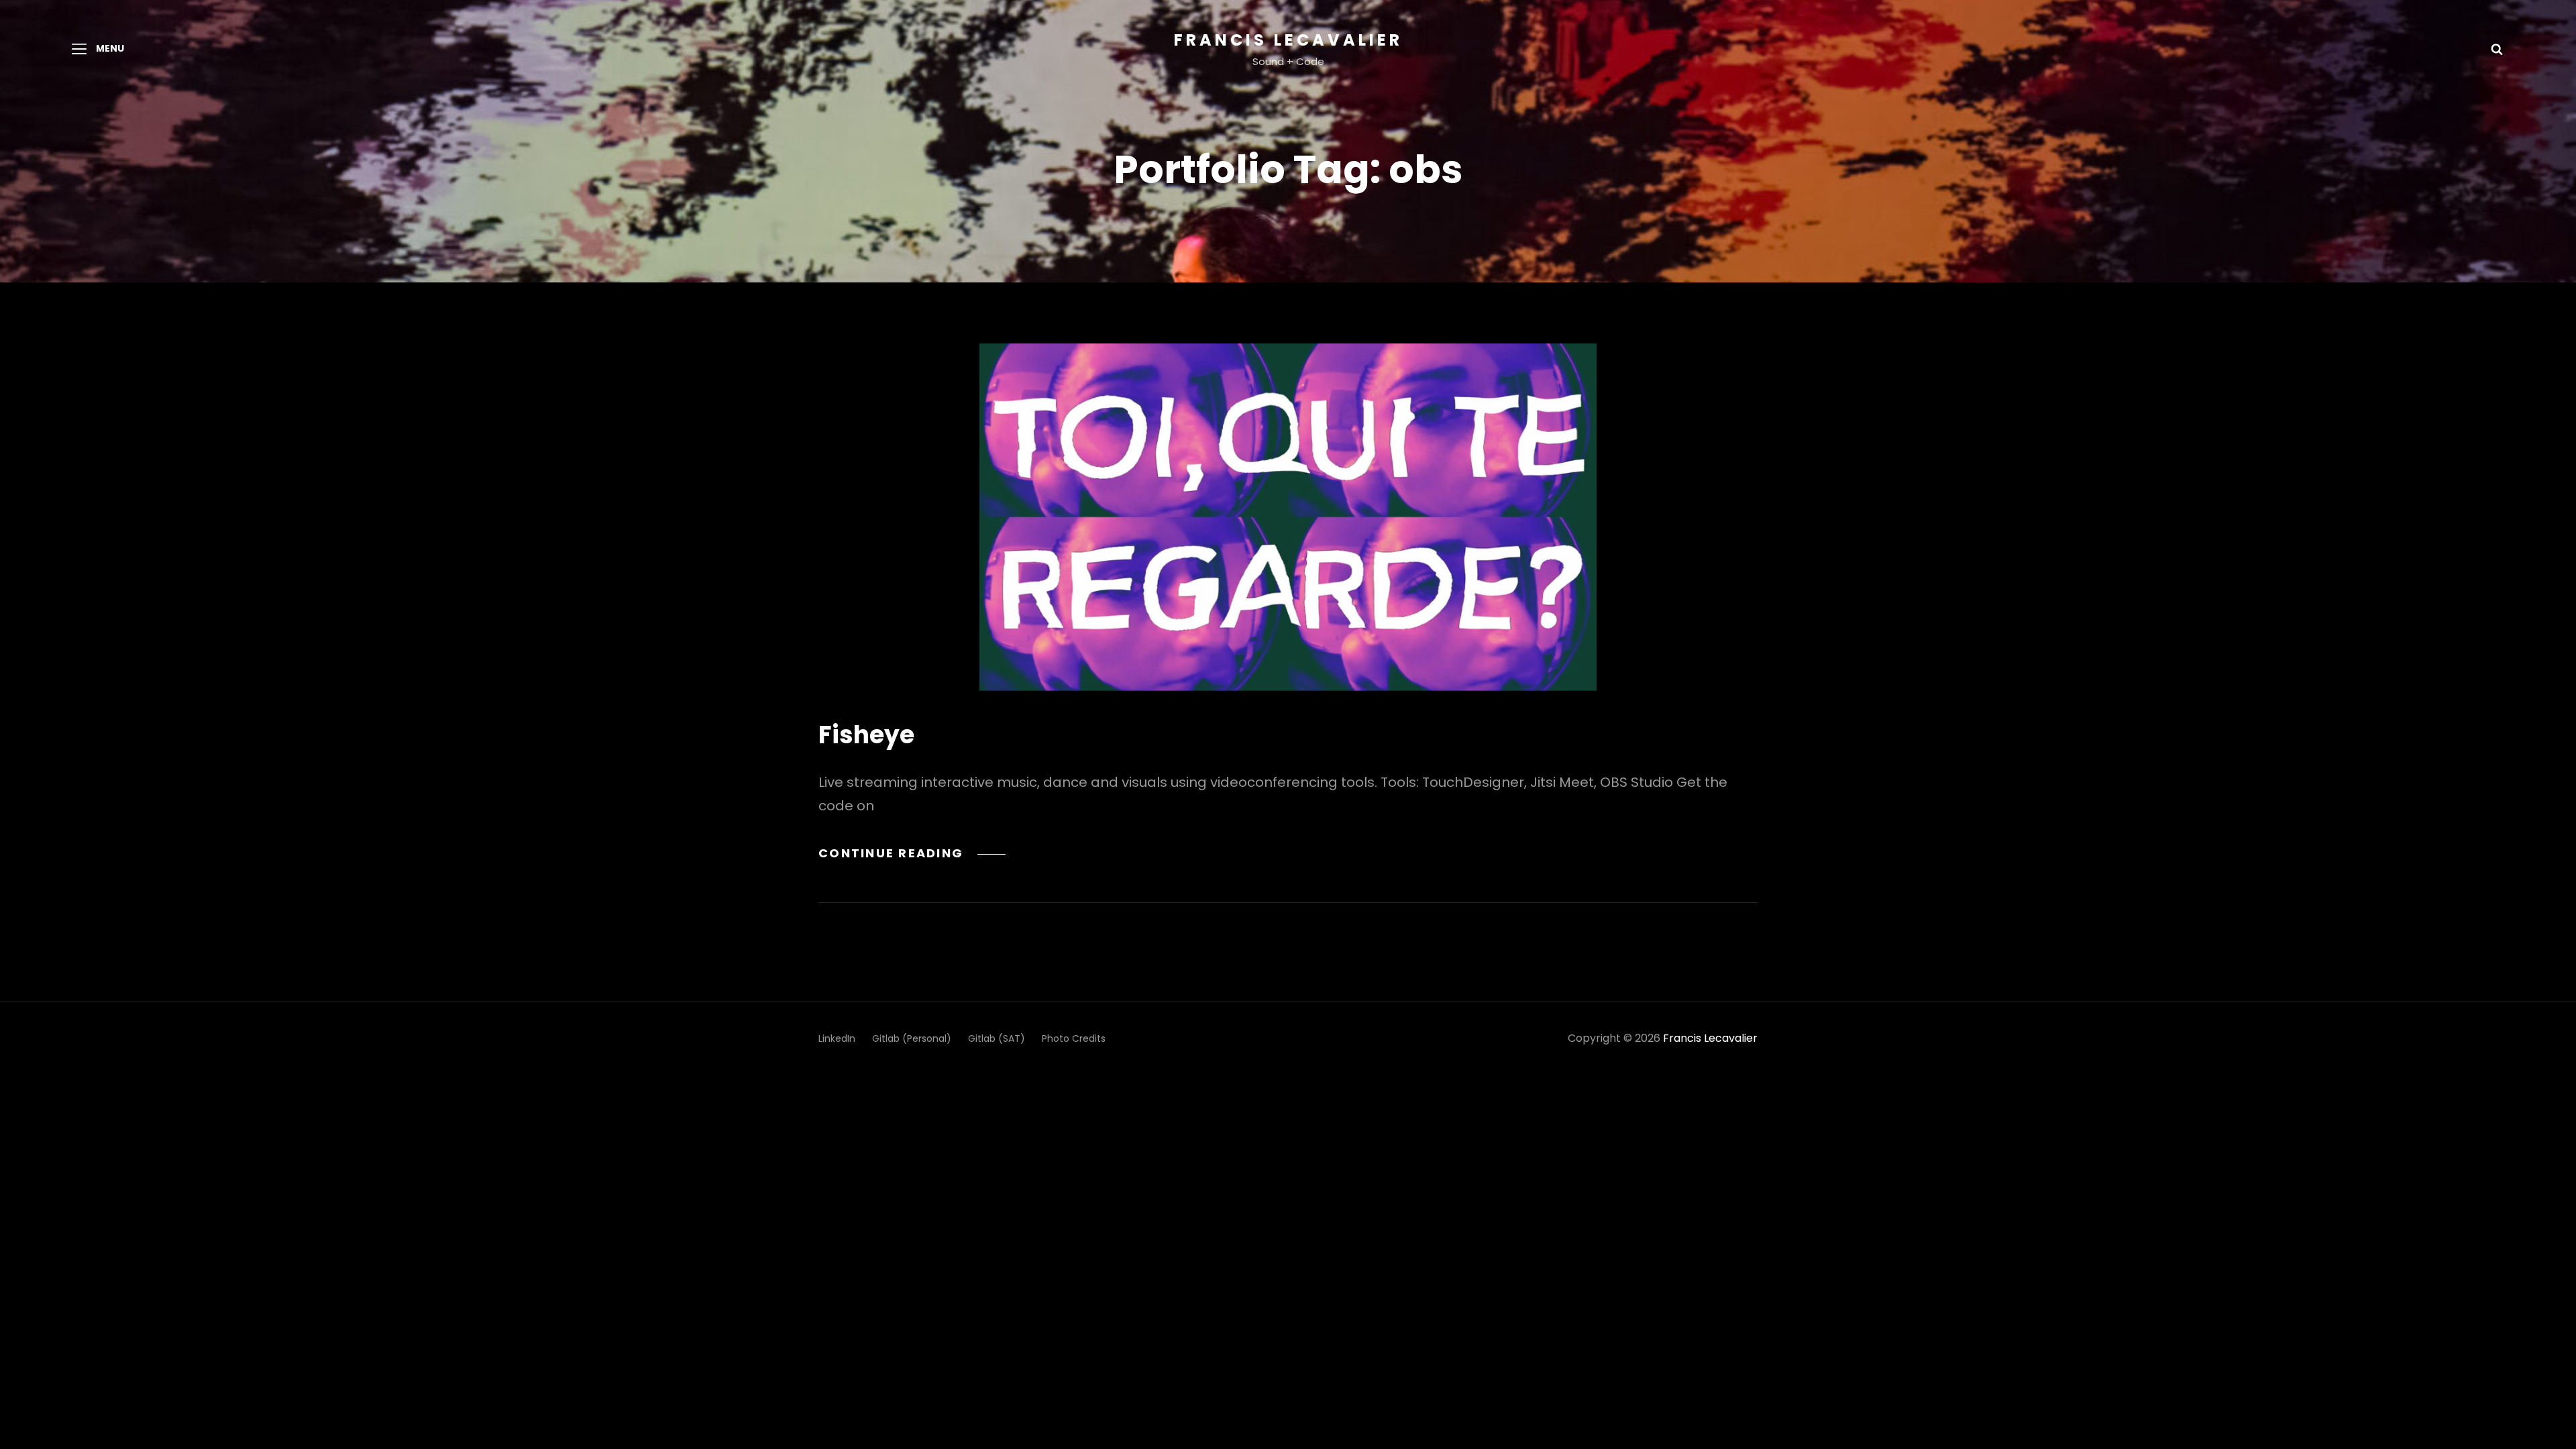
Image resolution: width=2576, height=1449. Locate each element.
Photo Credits (1074, 1038)
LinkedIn (837, 1038)
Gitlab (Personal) (912, 1038)
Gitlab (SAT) (997, 1038)
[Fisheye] (1288, 517)
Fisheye (866, 735)
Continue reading (912, 853)
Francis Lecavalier (1288, 40)
